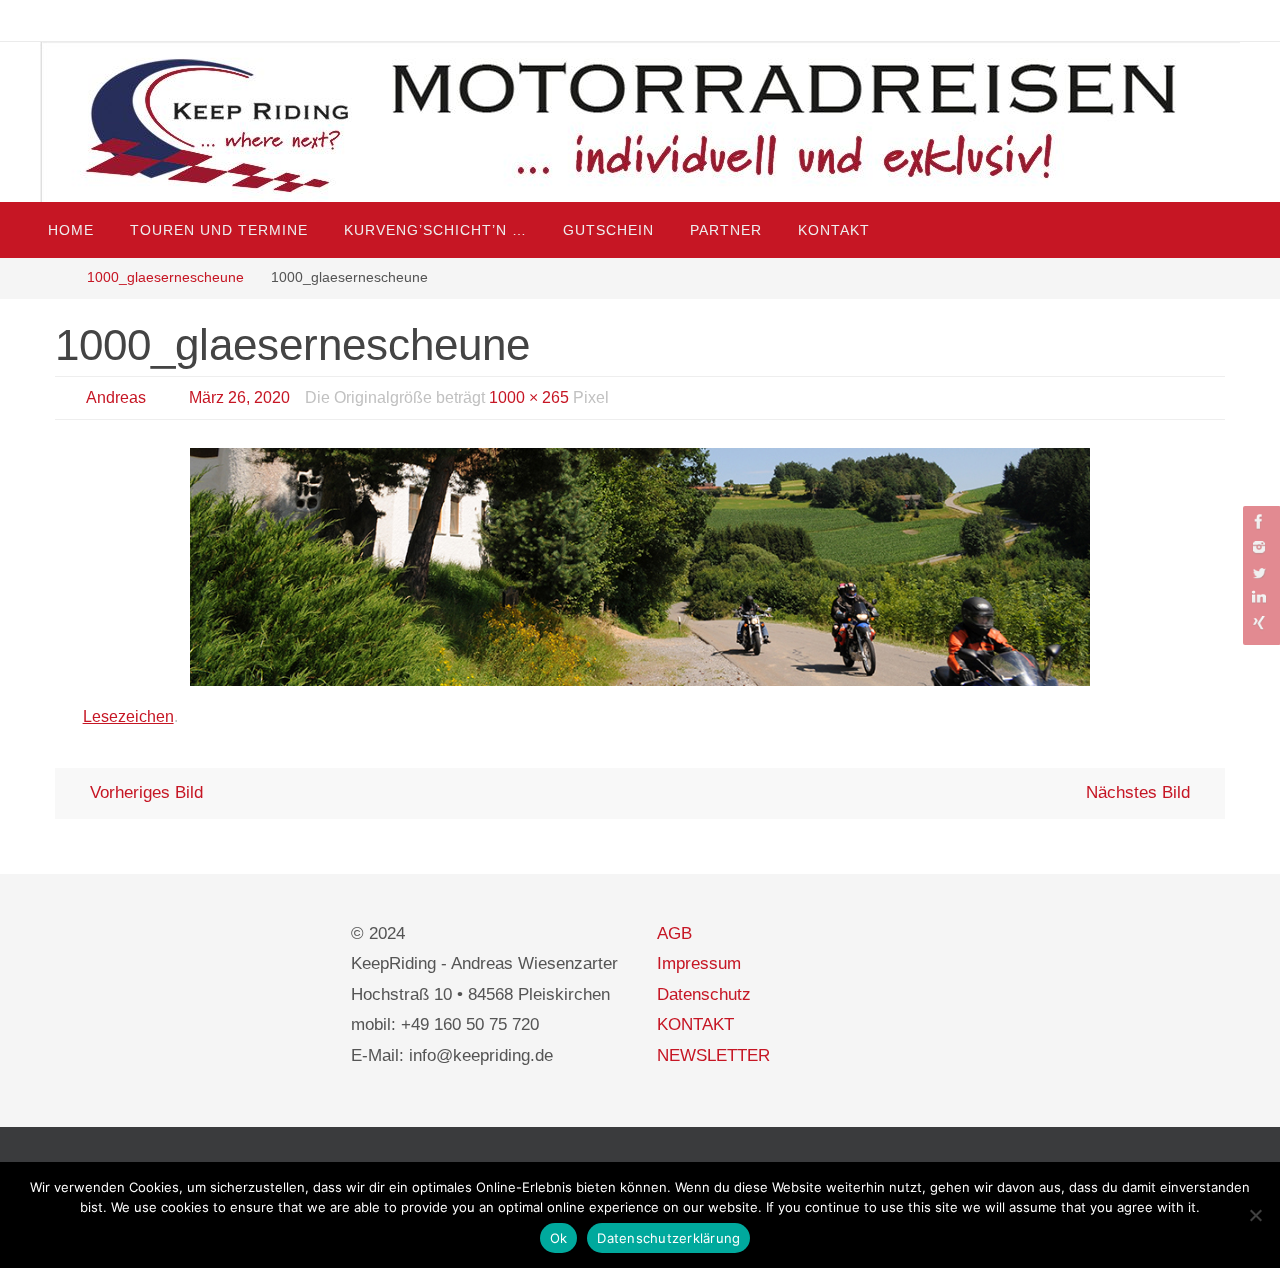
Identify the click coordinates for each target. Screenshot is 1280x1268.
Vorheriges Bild (146, 792)
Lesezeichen (128, 716)
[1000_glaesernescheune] (640, 567)
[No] (1255, 1215)
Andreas (116, 397)
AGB (674, 933)
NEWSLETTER (713, 1055)
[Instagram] (1259, 546)
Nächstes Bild (1138, 792)
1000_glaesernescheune (165, 277)
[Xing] (1259, 622)
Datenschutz (704, 994)
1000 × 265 (529, 397)
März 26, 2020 (239, 397)
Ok (559, 1238)
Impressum (699, 963)
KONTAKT (695, 1024)
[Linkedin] (1259, 597)
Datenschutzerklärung (668, 1238)
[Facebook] (1259, 521)
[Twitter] (1259, 572)
